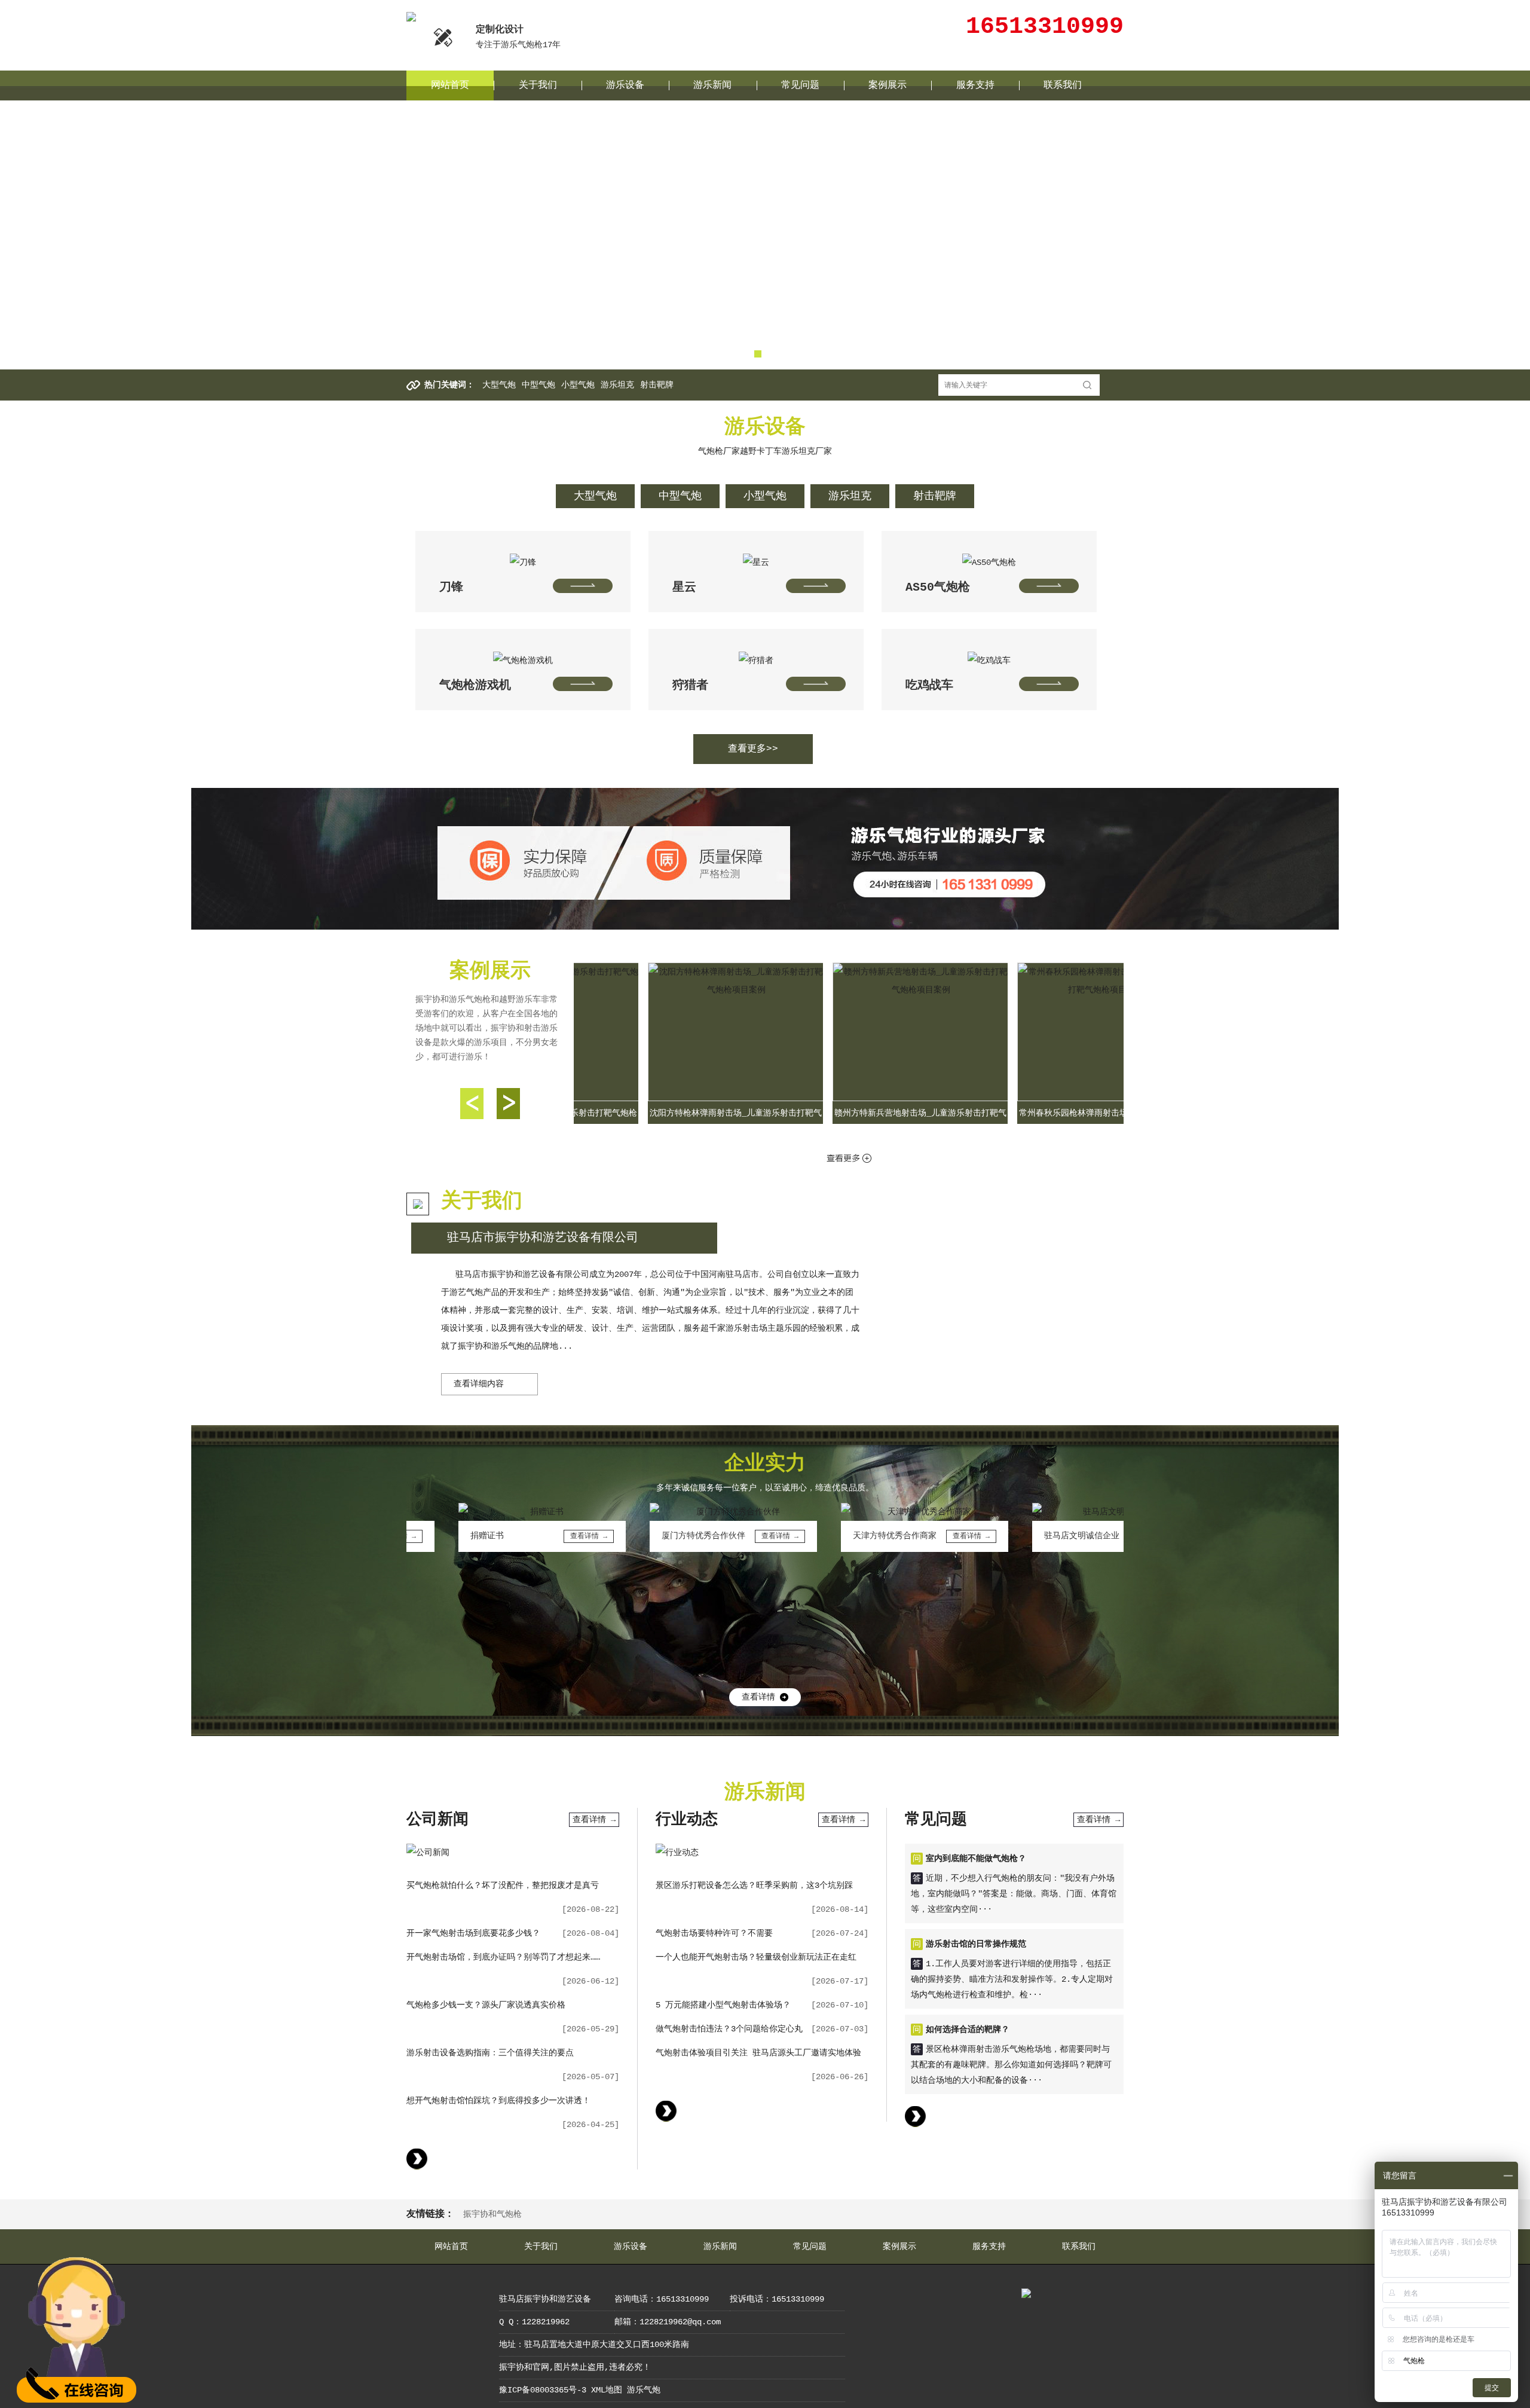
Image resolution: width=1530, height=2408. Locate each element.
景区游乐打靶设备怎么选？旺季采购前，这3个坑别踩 (754, 1886)
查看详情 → (594, 1820)
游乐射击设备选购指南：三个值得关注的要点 (490, 2053)
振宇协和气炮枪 (492, 2214)
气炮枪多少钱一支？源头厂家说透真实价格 (486, 2005)
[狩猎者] (756, 649)
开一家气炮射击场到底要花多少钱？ (473, 1933)
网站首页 (450, 85)
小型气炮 (578, 385)
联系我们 (1063, 85)
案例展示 (888, 85)
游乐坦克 (617, 385)
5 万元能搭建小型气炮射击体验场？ (723, 2005)
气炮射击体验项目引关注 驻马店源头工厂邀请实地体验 (758, 2053)
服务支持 (975, 85)
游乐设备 (625, 85)
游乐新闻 (712, 85)
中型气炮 (538, 385)
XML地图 (607, 2390)
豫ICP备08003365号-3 (543, 2390)
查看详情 (758, 1697)
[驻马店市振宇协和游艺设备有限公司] (411, 17)
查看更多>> (753, 749)
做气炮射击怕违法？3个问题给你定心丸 (729, 2029)
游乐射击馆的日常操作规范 (976, 1944)
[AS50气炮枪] (989, 551)
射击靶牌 (657, 385)
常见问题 (800, 85)
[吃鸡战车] (989, 649)
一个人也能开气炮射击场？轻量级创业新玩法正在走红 (756, 1957)
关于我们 (538, 85)
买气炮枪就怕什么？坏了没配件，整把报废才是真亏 (503, 1886)
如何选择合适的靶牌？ (968, 2030)
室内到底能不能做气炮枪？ (976, 1859)
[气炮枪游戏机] (523, 649)
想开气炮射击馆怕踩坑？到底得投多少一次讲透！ (498, 2101)
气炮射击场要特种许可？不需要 (714, 1933)
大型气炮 (499, 385)
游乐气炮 (644, 2390)
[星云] (756, 551)
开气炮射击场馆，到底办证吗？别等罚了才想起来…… (503, 1957)
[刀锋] (523, 551)
